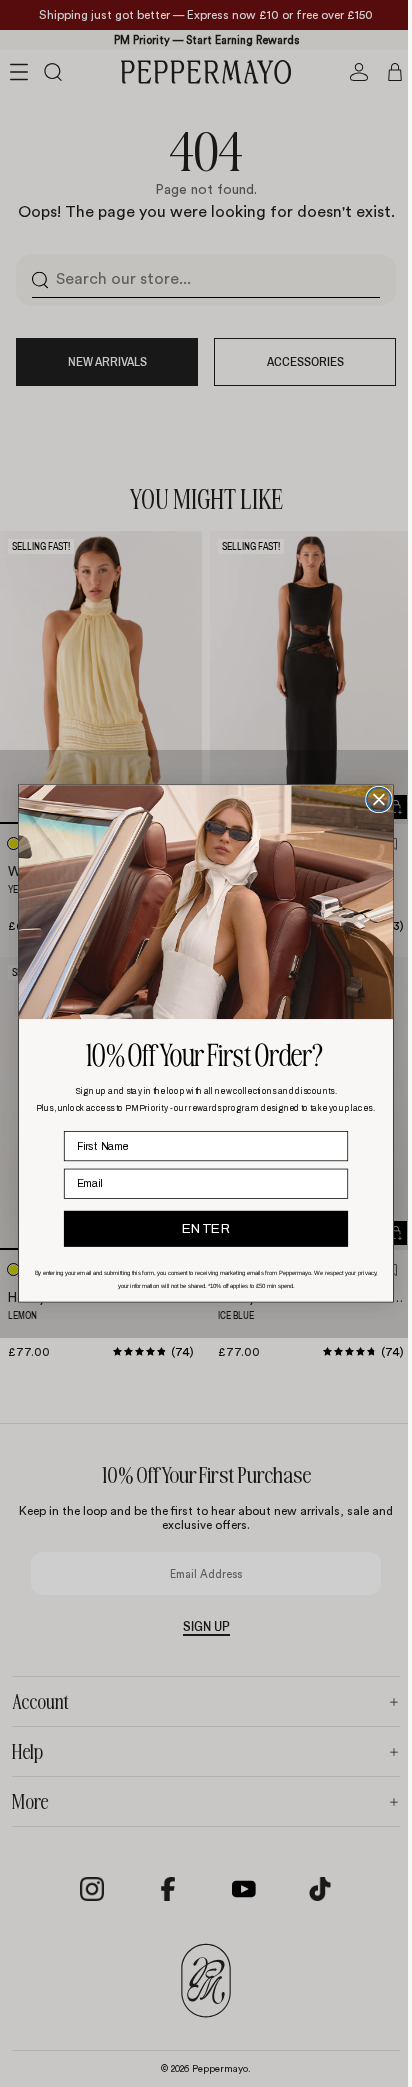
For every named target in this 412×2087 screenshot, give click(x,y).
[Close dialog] (374, 799)
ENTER (201, 1228)
